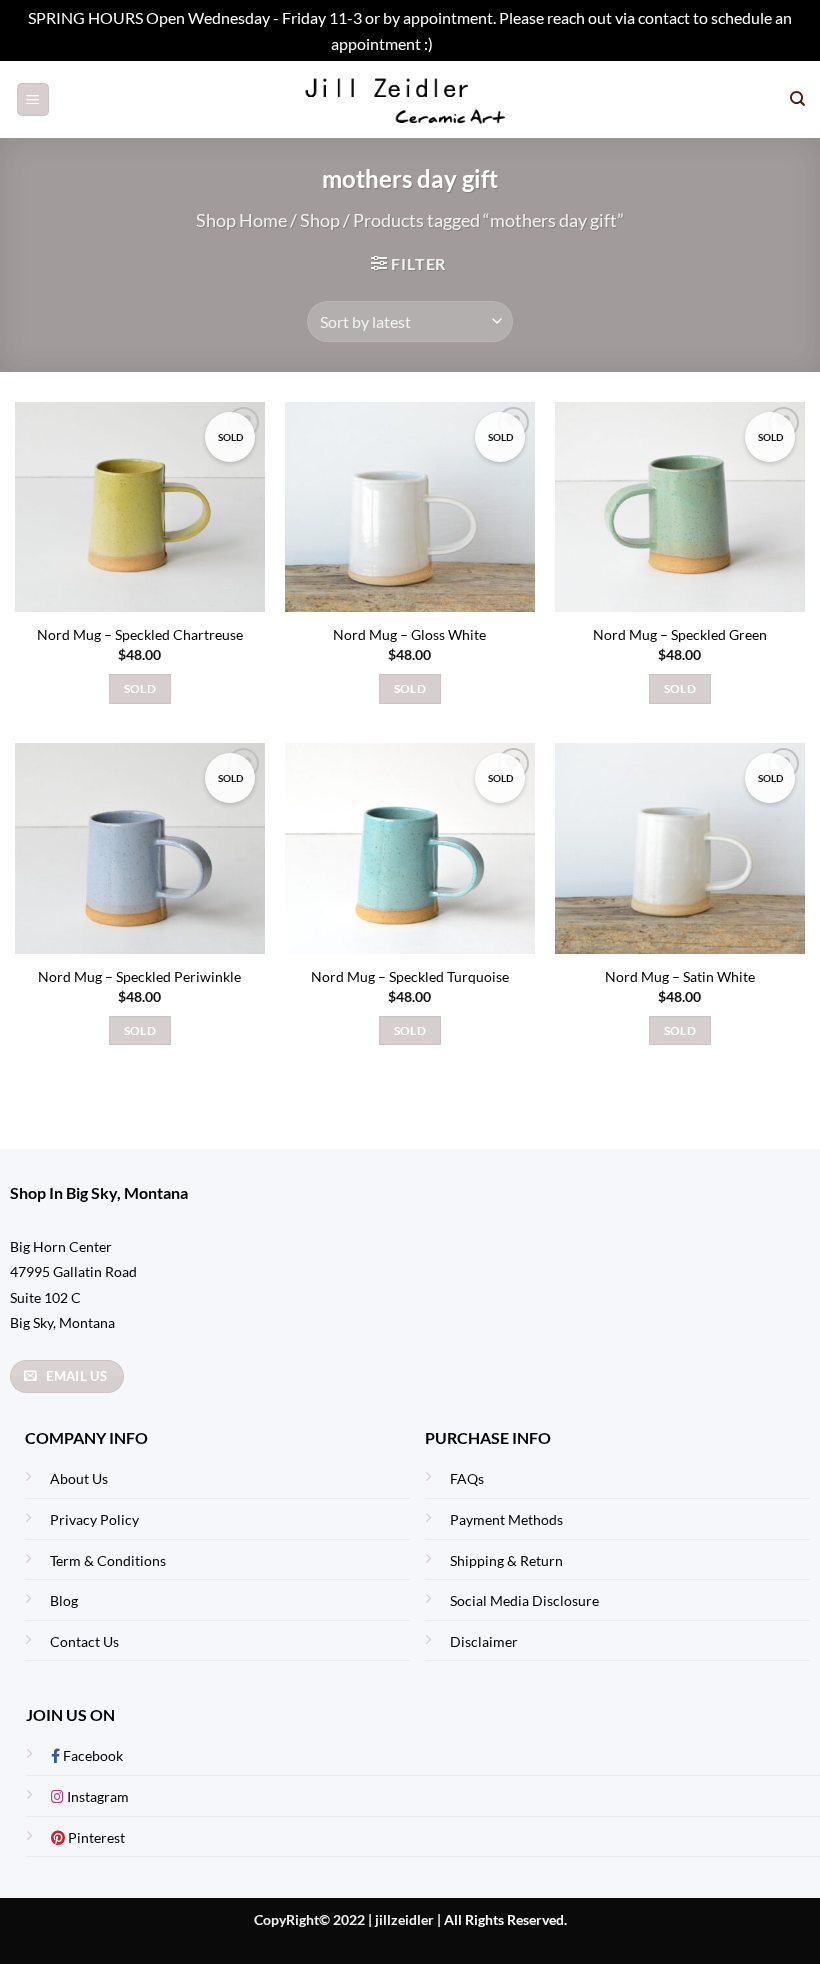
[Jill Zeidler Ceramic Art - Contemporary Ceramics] (410, 99)
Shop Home (241, 220)
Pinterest (95, 1837)
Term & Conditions (108, 1560)
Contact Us (84, 1641)
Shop (320, 220)
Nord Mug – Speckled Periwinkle (139, 976)
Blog (64, 1600)
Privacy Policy (94, 1519)
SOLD (140, 688)
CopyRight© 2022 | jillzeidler (345, 1919)
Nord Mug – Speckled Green (680, 634)
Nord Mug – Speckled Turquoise (410, 976)
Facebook (91, 1755)
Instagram (96, 1796)
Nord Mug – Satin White (680, 976)
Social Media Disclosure (524, 1600)
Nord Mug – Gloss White (409, 634)
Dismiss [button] (463, 43)
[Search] (797, 99)
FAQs (467, 1478)
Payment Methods (506, 1519)
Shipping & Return (506, 1560)
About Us (79, 1478)
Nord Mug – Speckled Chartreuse (140, 634)
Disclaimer (484, 1641)
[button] (33, 99)
